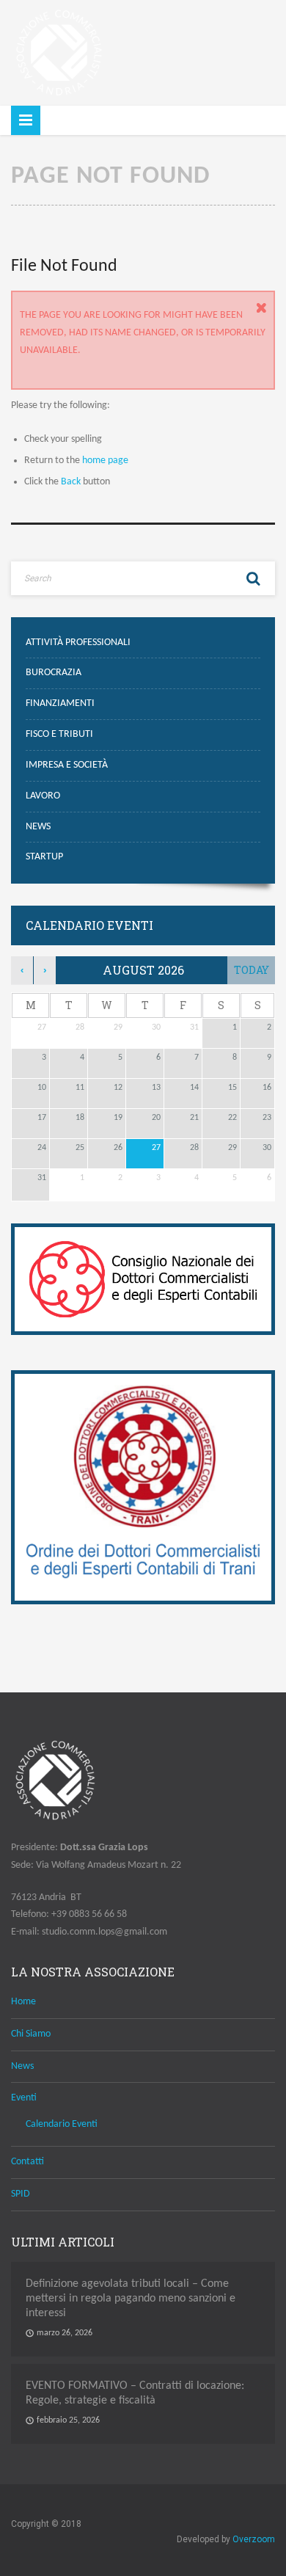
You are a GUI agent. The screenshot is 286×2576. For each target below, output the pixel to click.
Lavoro (43, 796)
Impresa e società (67, 765)
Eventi (24, 2098)
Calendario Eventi (62, 2124)
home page (105, 461)
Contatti (27, 2162)
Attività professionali (78, 643)
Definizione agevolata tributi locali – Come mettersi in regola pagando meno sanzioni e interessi (131, 2299)
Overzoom (254, 2539)
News (38, 827)
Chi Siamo (31, 2034)
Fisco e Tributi (59, 734)
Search (253, 578)
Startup (44, 857)
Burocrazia (54, 673)
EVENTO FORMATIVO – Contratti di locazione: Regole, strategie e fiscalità (135, 2393)
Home (23, 2002)
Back (71, 482)
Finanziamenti (60, 703)
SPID (21, 2194)
